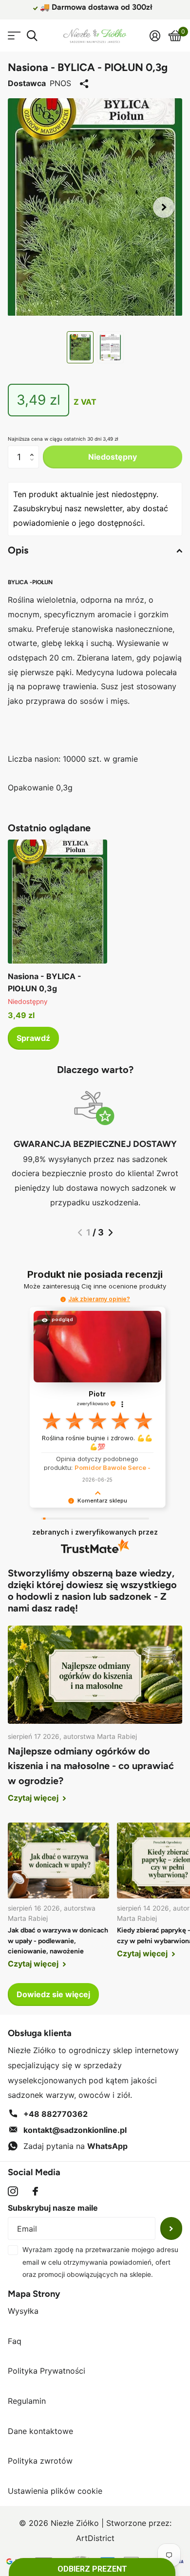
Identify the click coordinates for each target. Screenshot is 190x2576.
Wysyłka (23, 2311)
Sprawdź (33, 1038)
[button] (164, 207)
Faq (15, 2341)
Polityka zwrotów (40, 2461)
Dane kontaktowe (40, 2431)
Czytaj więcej (34, 1798)
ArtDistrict (95, 2538)
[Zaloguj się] (155, 36)
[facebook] (35, 2191)
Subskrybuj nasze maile (53, 2208)
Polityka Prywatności (47, 2371)
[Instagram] (13, 2191)
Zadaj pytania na (76, 2146)
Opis (18, 550)
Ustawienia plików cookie (55, 2491)
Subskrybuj (171, 2228)
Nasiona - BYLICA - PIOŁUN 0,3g (45, 982)
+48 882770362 (56, 2114)
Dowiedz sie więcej (53, 1994)
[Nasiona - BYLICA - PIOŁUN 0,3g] (57, 902)
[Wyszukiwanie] (32, 36)
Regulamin (27, 2401)
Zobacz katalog (13, 36)
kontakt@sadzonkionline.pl (75, 2130)
